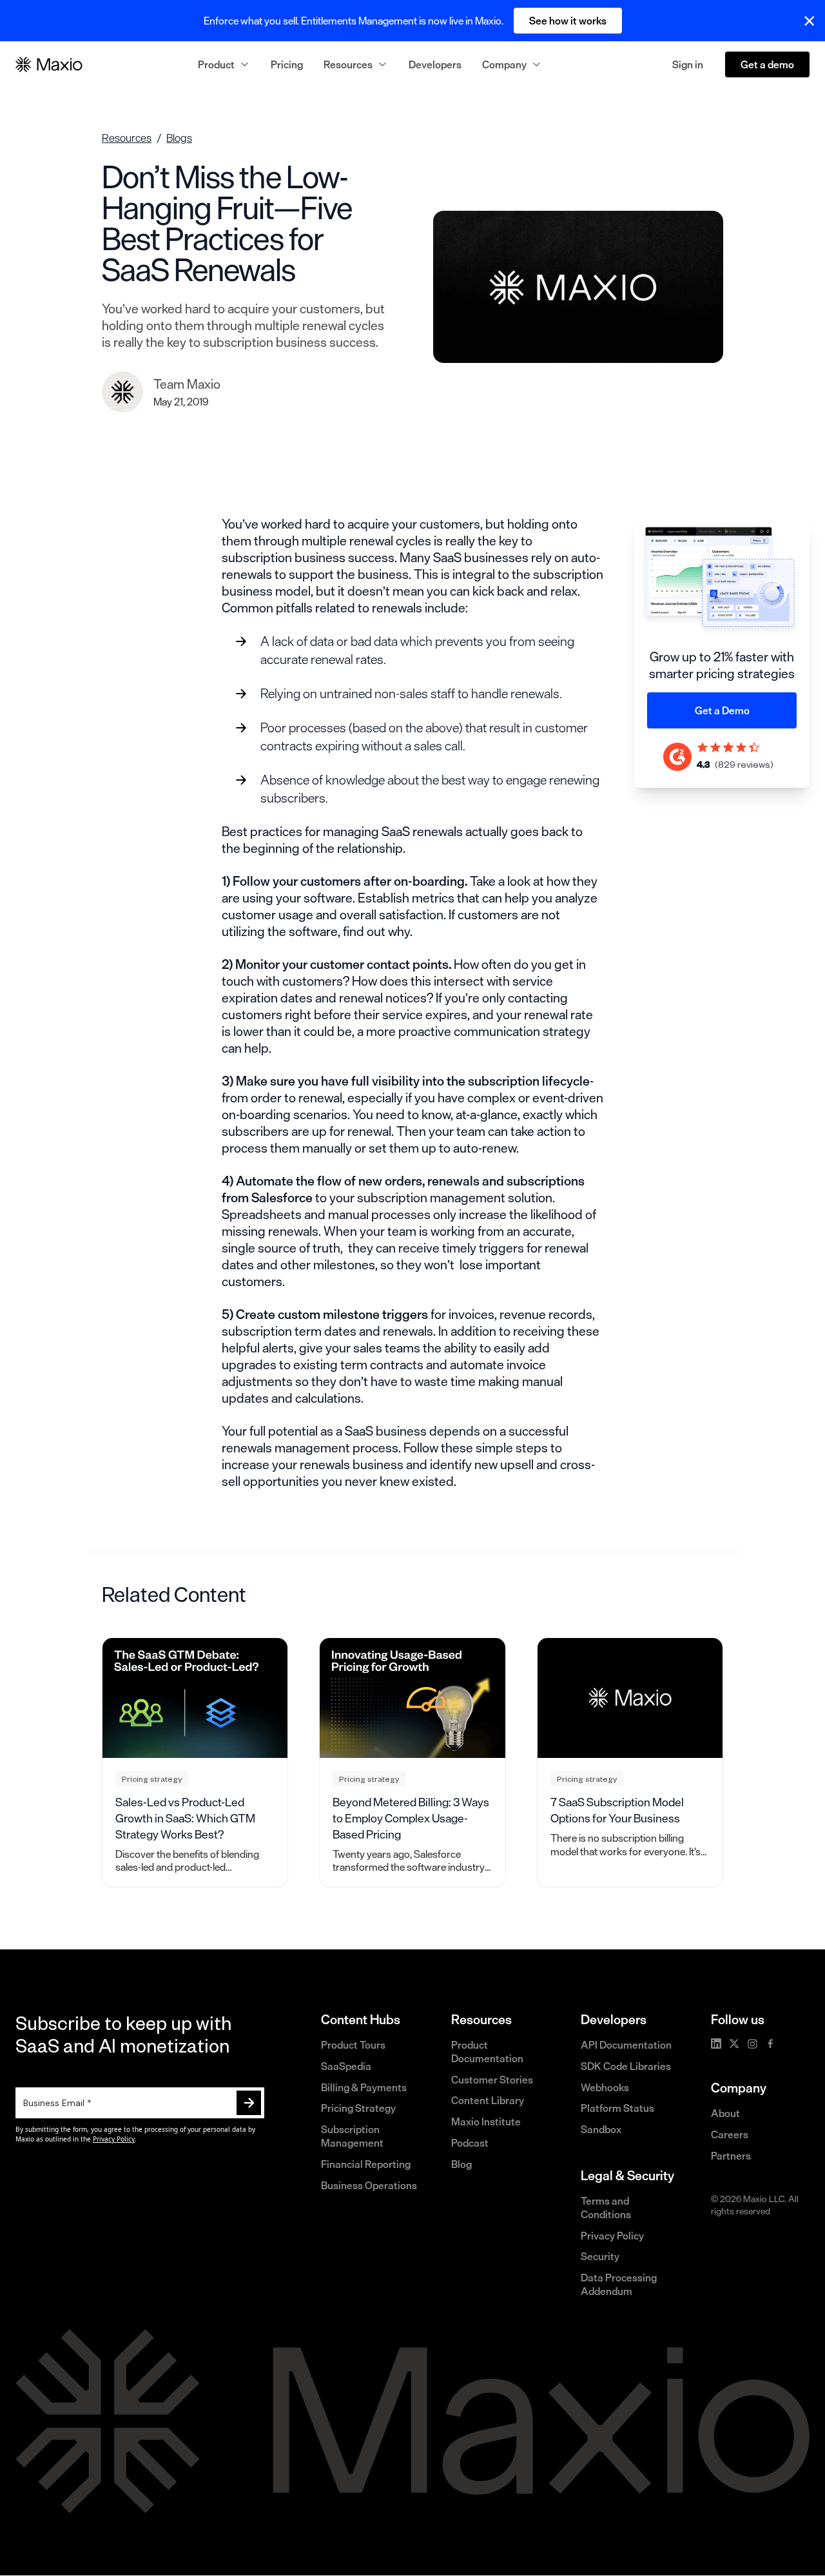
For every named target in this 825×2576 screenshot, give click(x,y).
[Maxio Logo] (49, 64)
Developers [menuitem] (435, 64)
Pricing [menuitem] (287, 64)
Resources (127, 138)
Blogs (179, 138)
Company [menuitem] (504, 64)
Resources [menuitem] (348, 64)
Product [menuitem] (216, 64)
